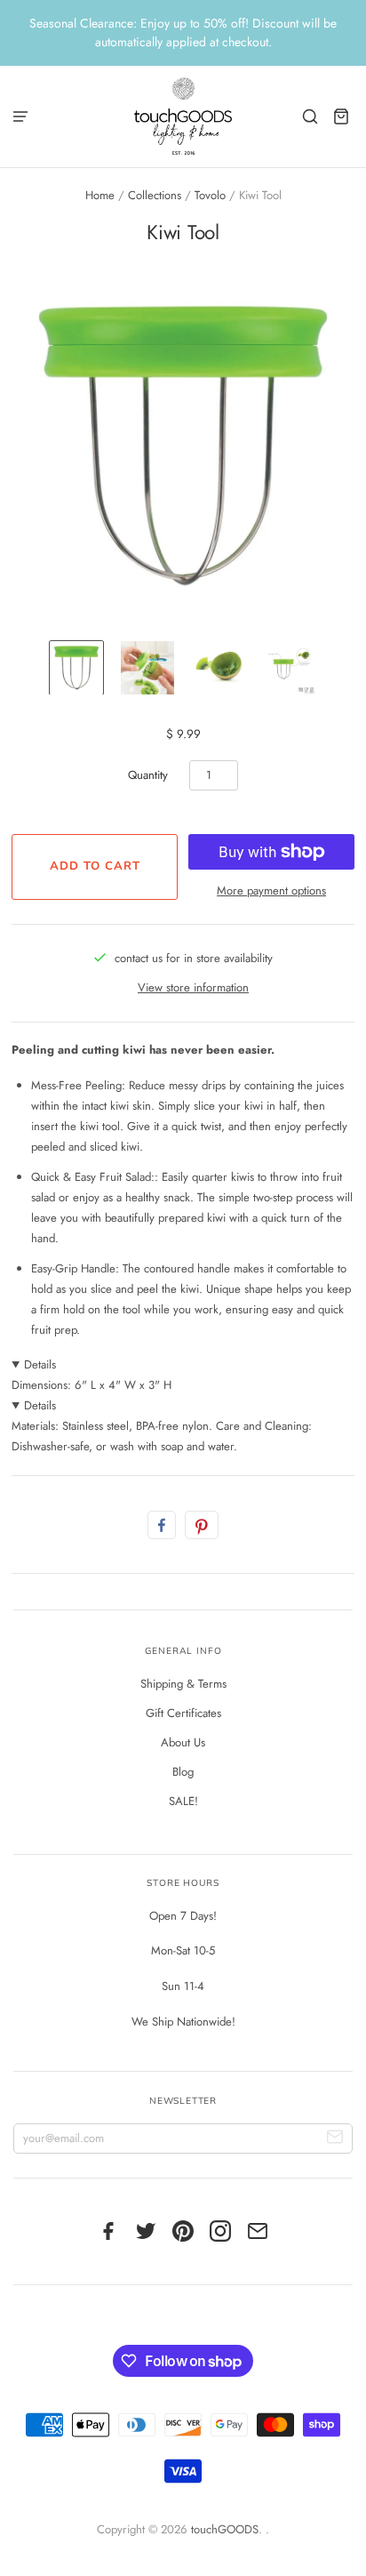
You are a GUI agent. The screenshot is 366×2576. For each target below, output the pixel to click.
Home (100, 195)
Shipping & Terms (183, 1684)
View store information (193, 987)
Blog (183, 1772)
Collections (155, 195)
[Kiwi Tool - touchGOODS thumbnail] (76, 668)
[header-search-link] (310, 116)
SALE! (183, 1801)
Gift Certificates (183, 1713)
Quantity (148, 775)
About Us (183, 1742)
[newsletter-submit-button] (335, 2139)
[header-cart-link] (342, 116)
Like (162, 1525)
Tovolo (210, 195)
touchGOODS (225, 2529)
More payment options (271, 891)
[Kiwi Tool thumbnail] (290, 668)
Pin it (202, 1525)
